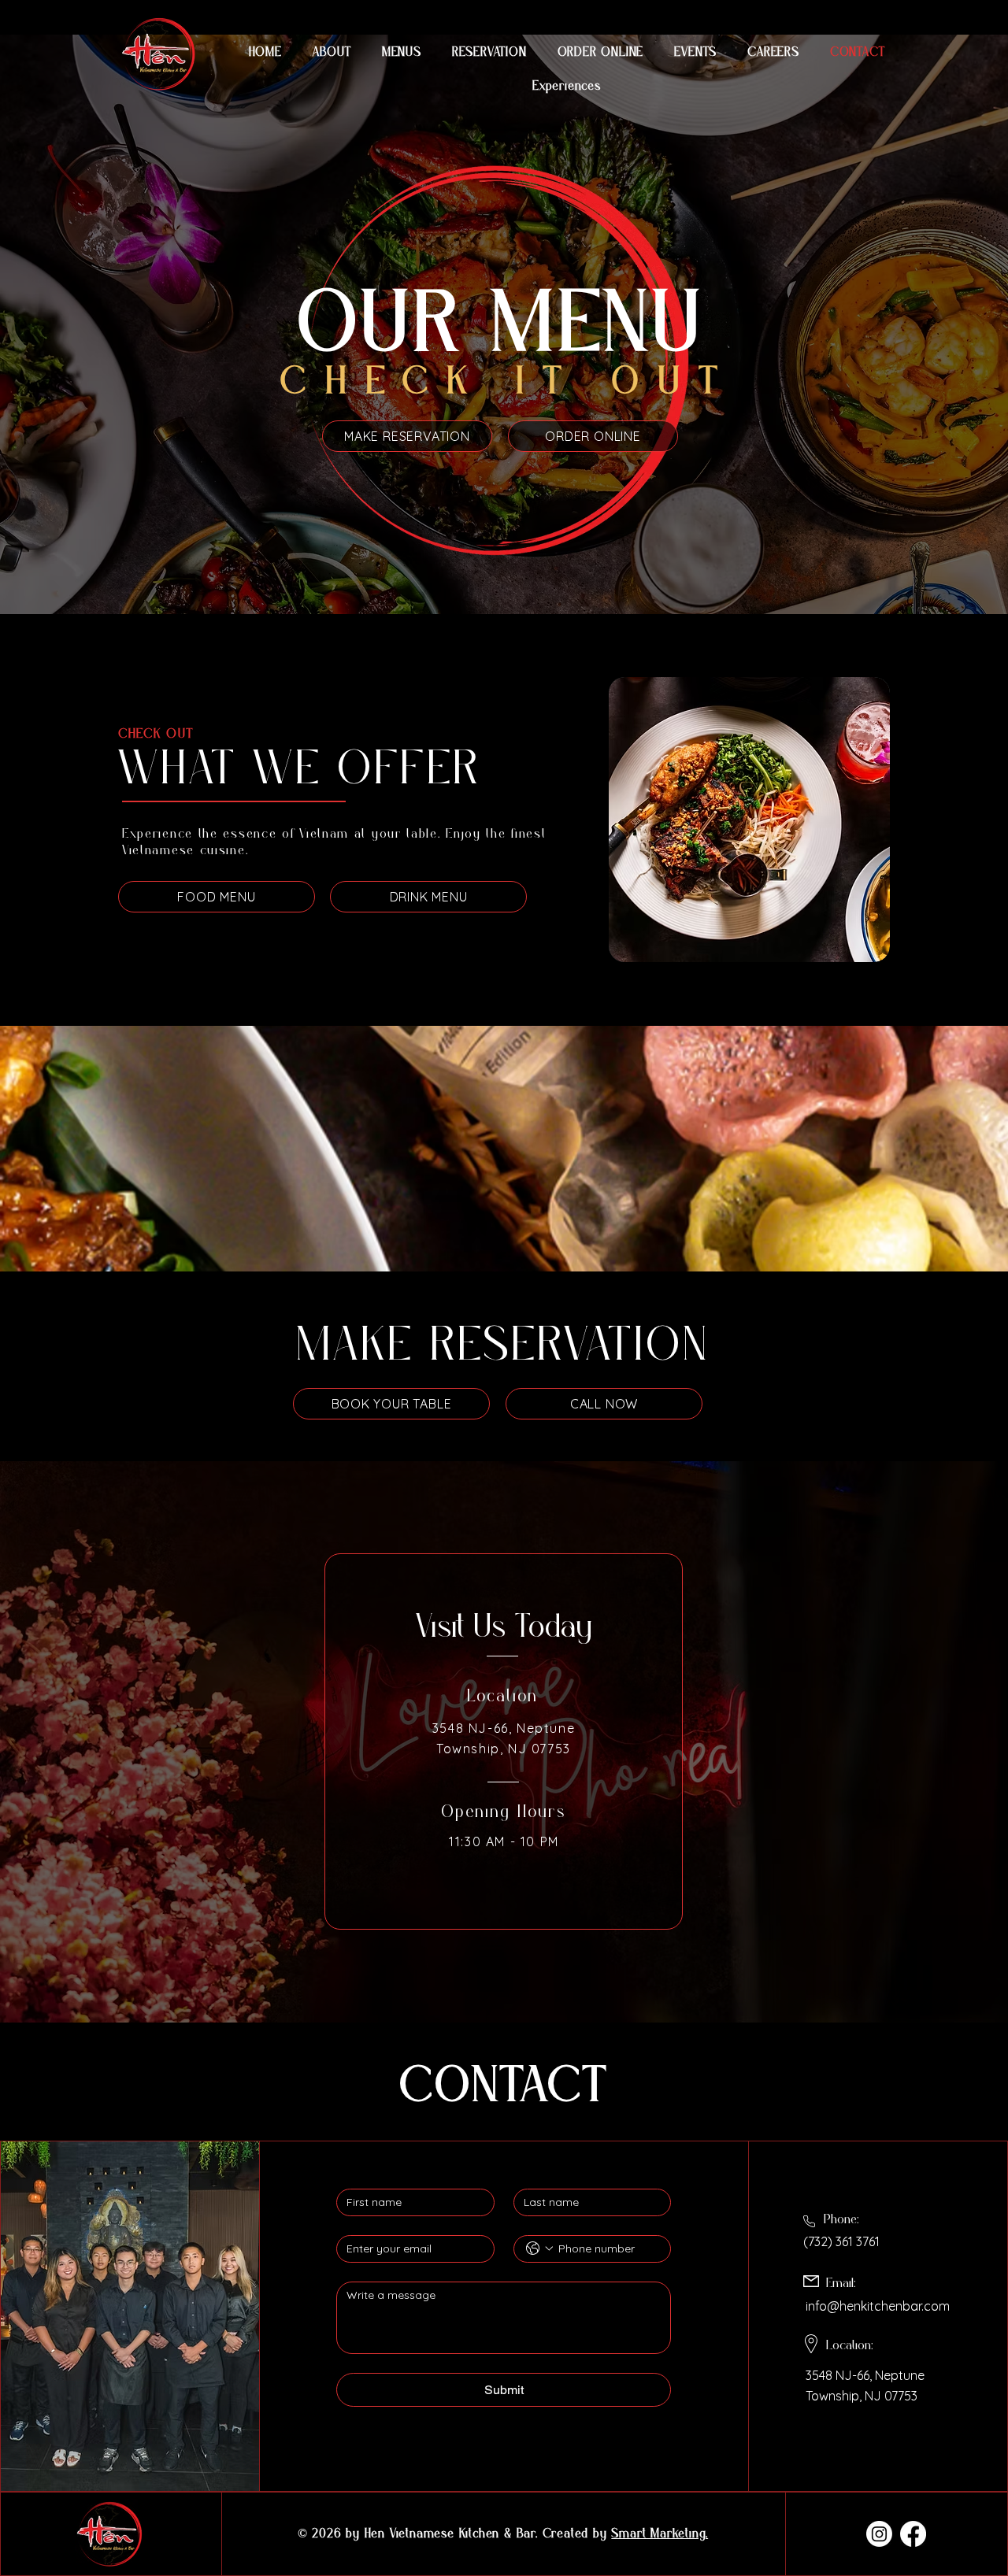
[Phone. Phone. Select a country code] (539, 2248)
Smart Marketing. (660, 2534)
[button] (696, 52)
